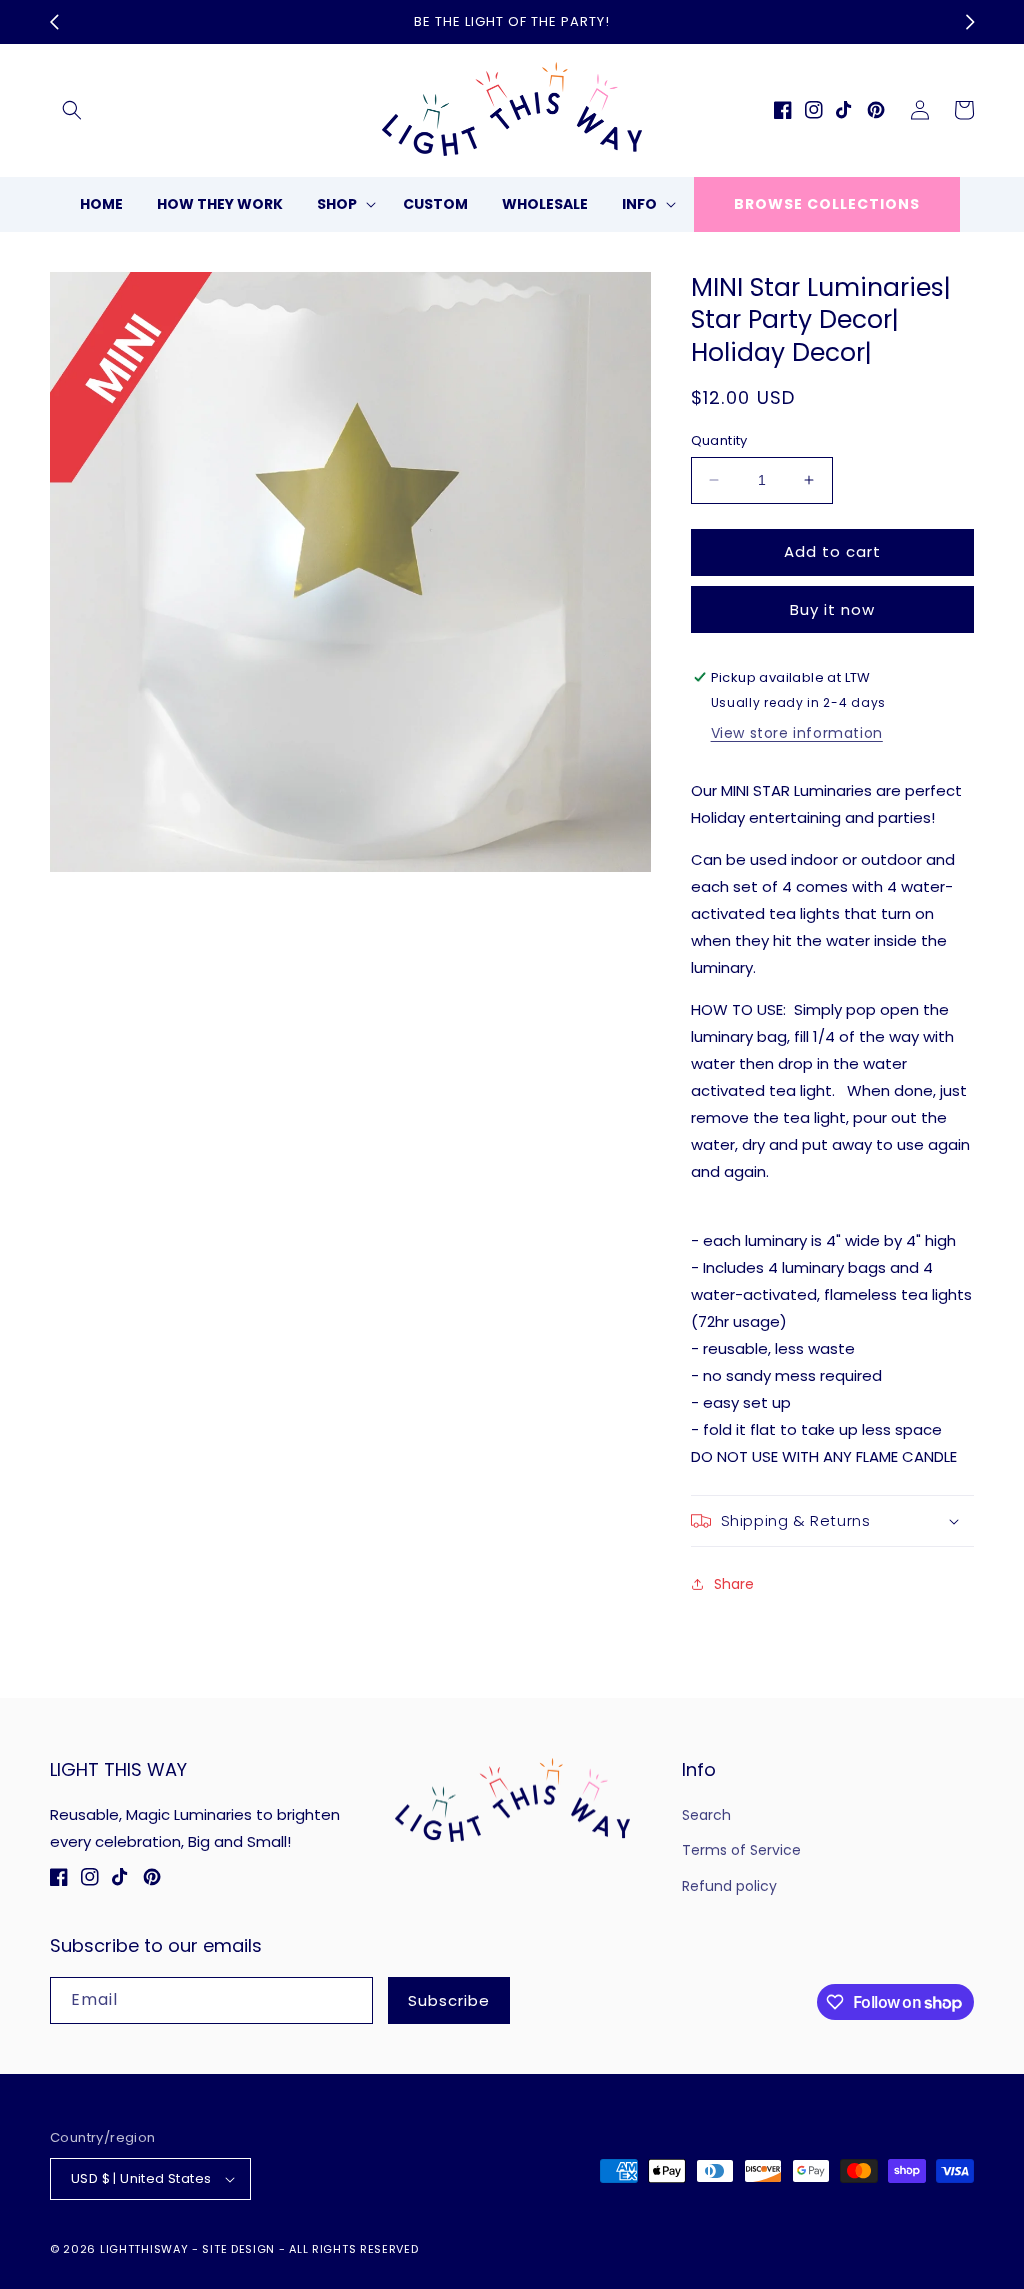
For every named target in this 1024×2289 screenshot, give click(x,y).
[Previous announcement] (54, 22)
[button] (72, 110)
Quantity (719, 440)
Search (706, 1815)
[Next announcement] (970, 22)
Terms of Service (741, 1850)
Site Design (238, 2249)
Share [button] (734, 1584)
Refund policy (729, 1886)
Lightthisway (144, 2249)
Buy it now (832, 609)
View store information (797, 733)
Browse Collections (827, 204)
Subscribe (449, 2000)
